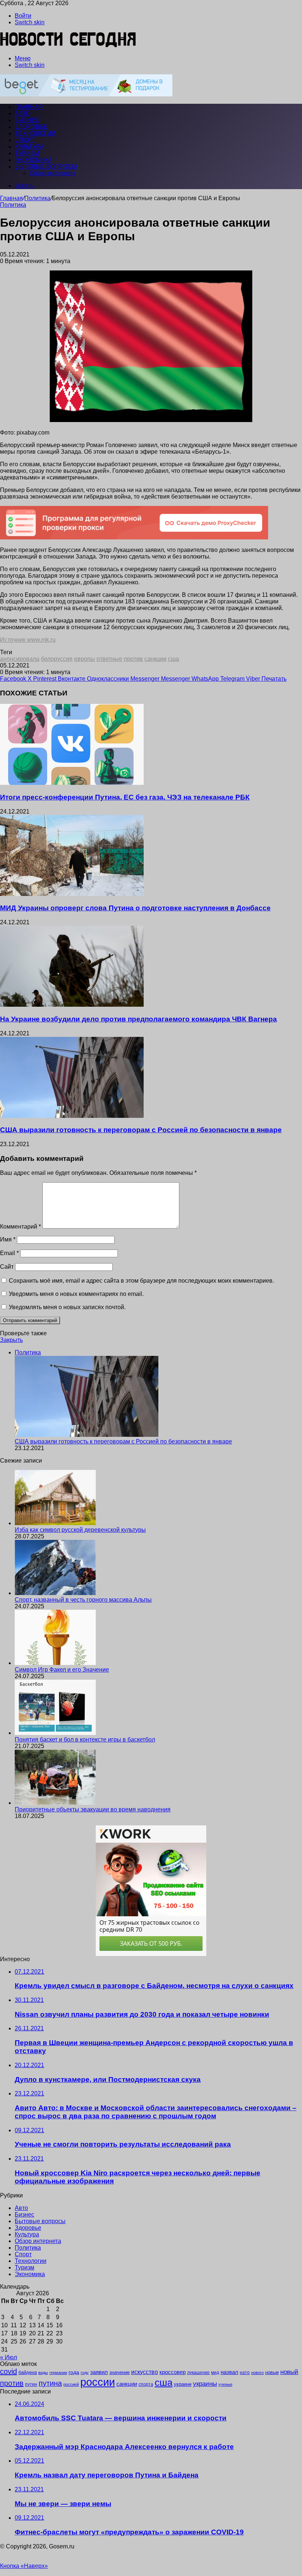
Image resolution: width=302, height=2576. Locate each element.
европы (85, 659)
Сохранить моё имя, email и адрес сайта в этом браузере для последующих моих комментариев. (141, 1281)
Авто (22, 114)
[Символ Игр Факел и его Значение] (55, 1663)
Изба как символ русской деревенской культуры (80, 1530)
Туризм (27, 153)
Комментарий (20, 1227)
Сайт (7, 1267)
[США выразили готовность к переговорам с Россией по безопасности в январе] (72, 1116)
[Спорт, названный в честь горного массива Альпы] (55, 1593)
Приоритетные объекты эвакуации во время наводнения (93, 1809)
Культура (29, 147)
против (133, 659)
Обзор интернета (53, 173)
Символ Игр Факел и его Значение (62, 1670)
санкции (155, 659)
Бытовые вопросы (46, 166)
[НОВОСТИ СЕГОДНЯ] (68, 46)
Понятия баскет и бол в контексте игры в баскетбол (85, 1739)
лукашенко (198, 2373)
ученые (225, 2384)
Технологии (35, 133)
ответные (109, 659)
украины (205, 2384)
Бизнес (27, 120)
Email (9, 1253)
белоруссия (57, 659)
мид (215, 2372)
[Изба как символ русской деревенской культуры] (55, 1523)
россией (71, 2384)
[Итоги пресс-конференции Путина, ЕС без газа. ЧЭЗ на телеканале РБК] (72, 783)
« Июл (8, 2357)
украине (183, 2384)
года (74, 2372)
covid (8, 2371)
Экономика (34, 160)
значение (120, 2372)
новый (289, 2372)
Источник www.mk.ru (28, 640)
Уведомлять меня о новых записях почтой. (67, 1307)
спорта (146, 2384)
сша (173, 659)
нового (257, 2373)
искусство (145, 2372)
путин (31, 2384)
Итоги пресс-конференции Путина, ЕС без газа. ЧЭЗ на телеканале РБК (125, 797)
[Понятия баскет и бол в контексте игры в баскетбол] (55, 1733)
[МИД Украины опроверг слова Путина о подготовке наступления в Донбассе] (72, 894)
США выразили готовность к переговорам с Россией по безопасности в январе (141, 1130)
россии (98, 2382)
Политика (37, 198)
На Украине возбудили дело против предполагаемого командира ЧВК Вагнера (138, 1019)
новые (272, 2372)
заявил (99, 2372)
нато (245, 2372)
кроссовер (173, 2372)
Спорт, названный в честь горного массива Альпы (83, 1600)
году (85, 2373)
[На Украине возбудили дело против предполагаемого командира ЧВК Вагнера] (72, 1005)
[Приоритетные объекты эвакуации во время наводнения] (55, 1803)
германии (58, 2373)
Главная (11, 198)
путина (50, 2383)
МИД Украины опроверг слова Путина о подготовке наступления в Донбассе (135, 908)
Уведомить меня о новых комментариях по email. (76, 1294)
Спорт (25, 140)
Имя (8, 1239)
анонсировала (20, 659)
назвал (229, 2372)
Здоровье (31, 127)
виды (43, 2373)
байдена (28, 2372)
